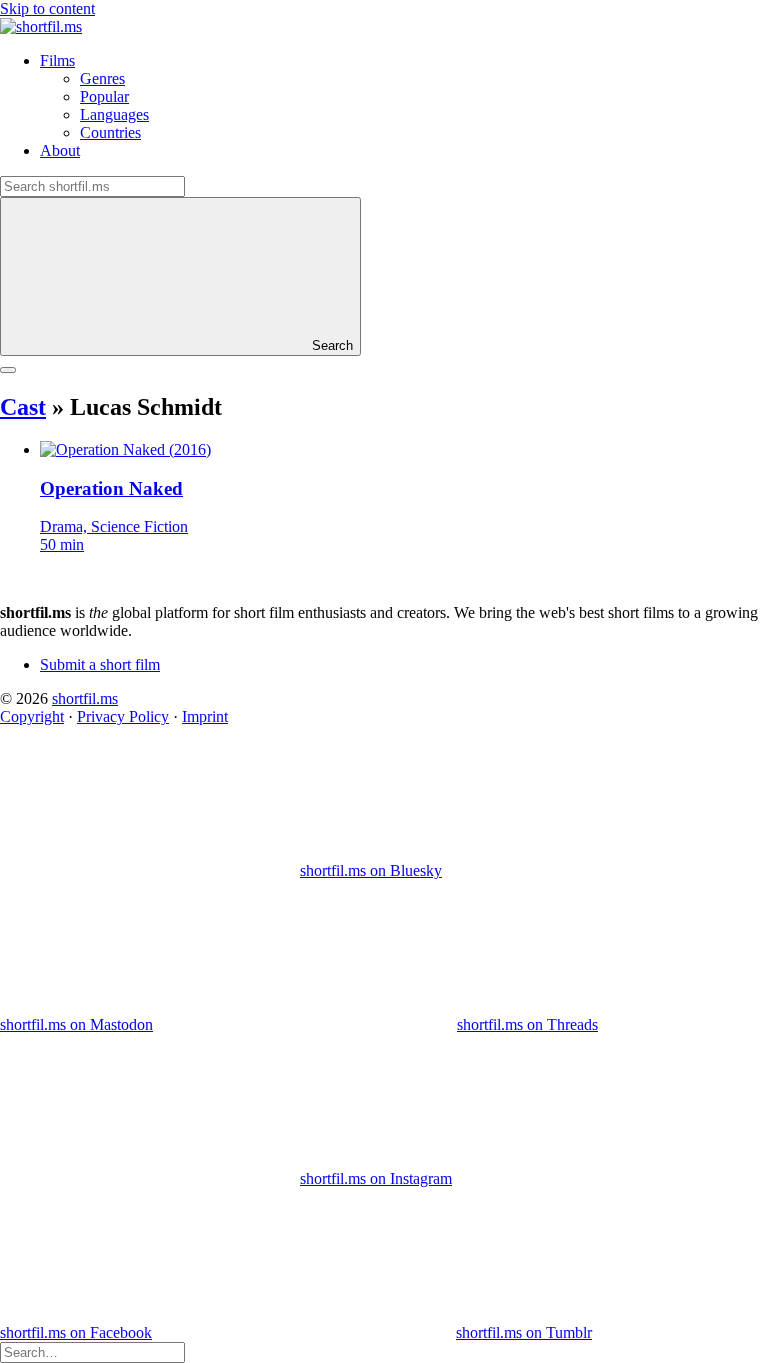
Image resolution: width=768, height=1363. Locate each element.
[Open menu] (8, 370)
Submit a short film (100, 664)
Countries (110, 132)
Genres (102, 78)
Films (57, 60)
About (60, 150)
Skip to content (47, 8)
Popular (104, 96)
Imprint (205, 716)
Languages (114, 114)
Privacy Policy (123, 716)
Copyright (32, 716)
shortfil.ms (85, 698)
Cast (23, 407)
